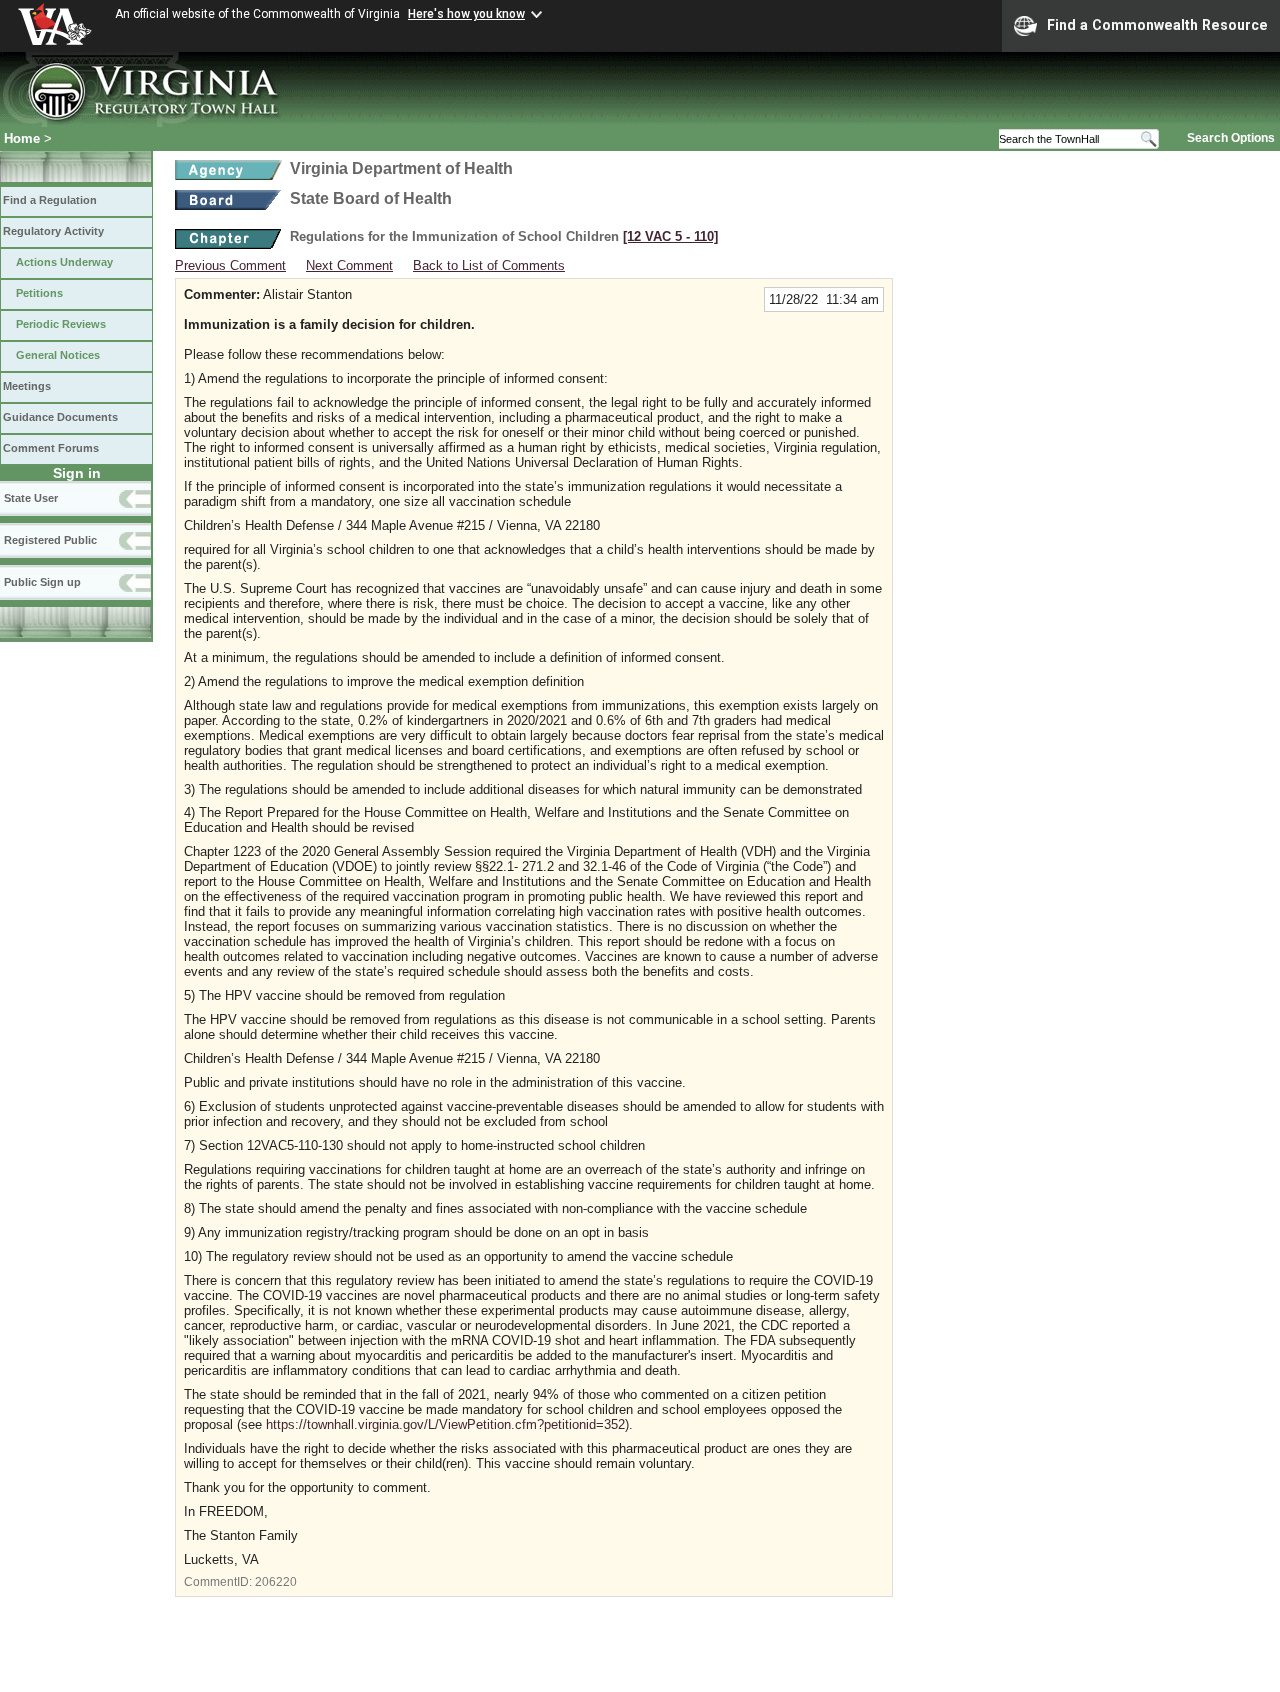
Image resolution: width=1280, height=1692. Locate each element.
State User (31, 498)
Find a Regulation (50, 200)
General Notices (58, 355)
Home (22, 138)
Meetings (27, 386)
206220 (276, 1582)
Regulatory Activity (53, 231)
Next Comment (349, 265)
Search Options (1231, 138)
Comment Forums (51, 448)
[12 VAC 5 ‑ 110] (670, 236)
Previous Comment (230, 265)
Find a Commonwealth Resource (1157, 25)
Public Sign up (42, 582)
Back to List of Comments (489, 265)
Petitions (39, 293)
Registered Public (50, 540)
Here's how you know (466, 14)
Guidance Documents (60, 417)
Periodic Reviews (61, 324)
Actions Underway (64, 262)
